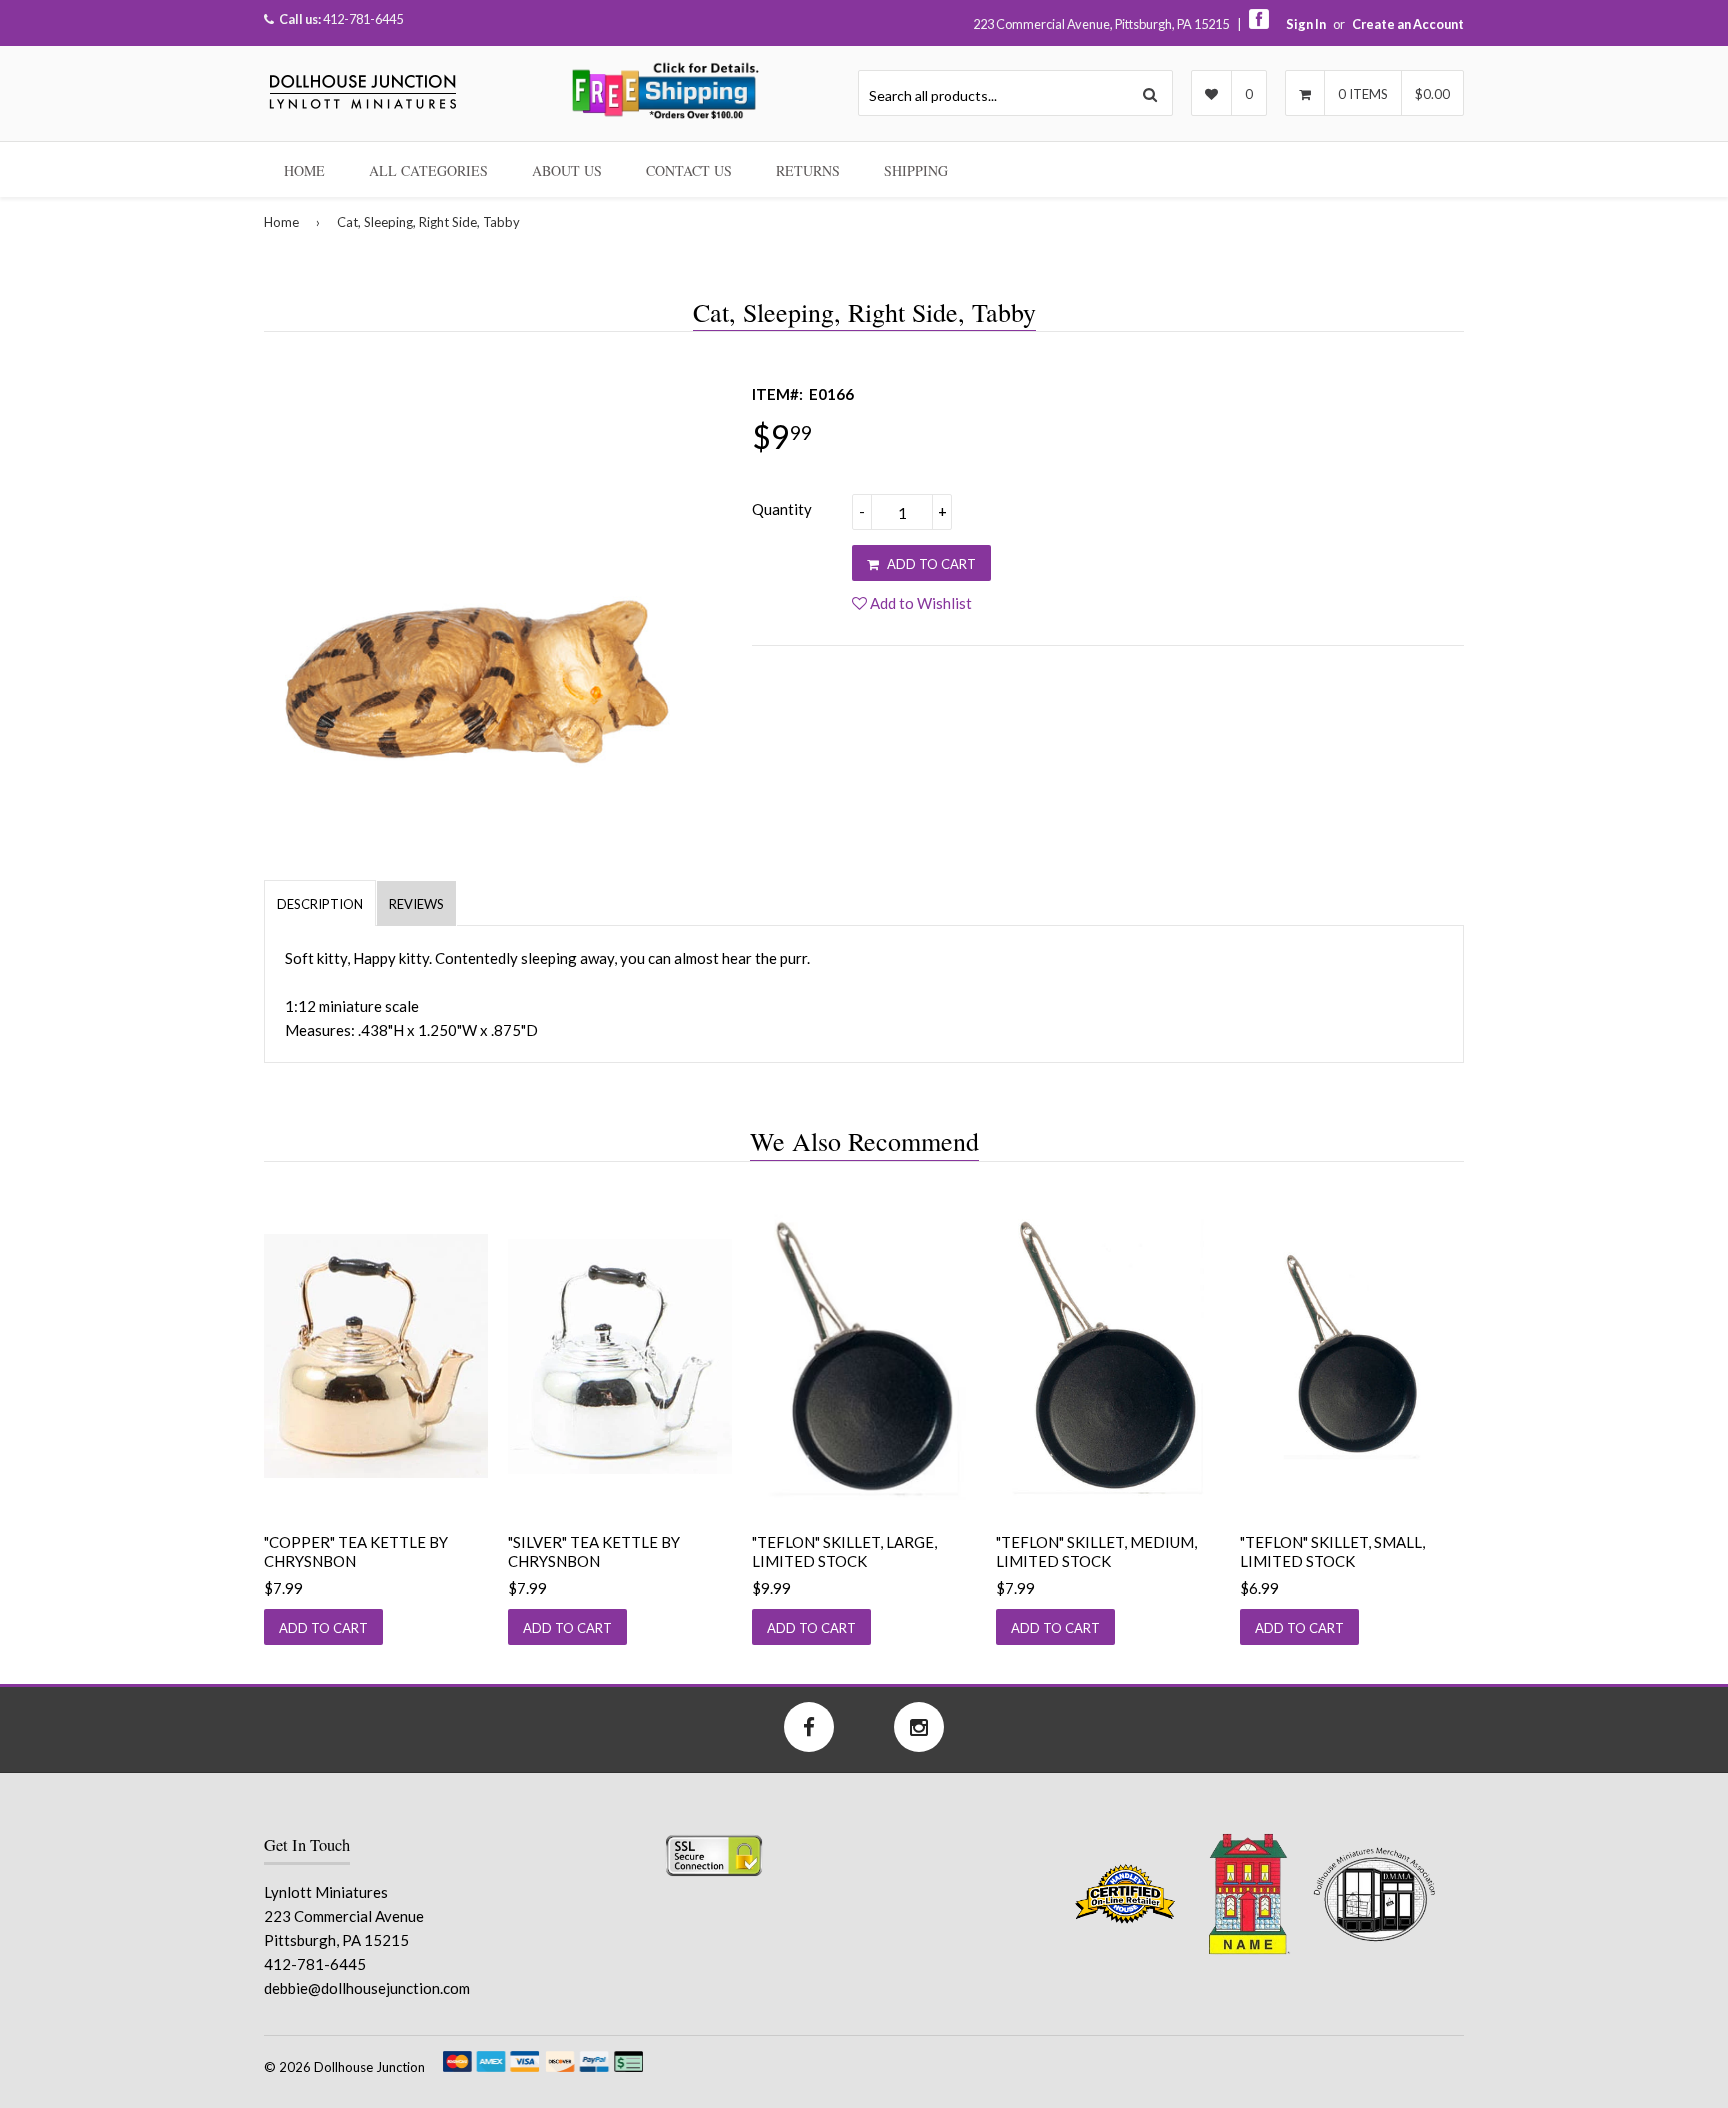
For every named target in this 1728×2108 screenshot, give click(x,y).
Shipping (916, 170)
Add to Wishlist (919, 603)
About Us (567, 170)
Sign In (1306, 24)
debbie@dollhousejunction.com (367, 1988)
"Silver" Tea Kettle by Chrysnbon (594, 1552)
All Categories (428, 170)
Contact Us (689, 170)
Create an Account (1408, 24)
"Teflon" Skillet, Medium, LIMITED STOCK (1096, 1552)
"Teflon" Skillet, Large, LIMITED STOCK (844, 1552)
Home (304, 170)
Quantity (782, 509)
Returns (808, 170)
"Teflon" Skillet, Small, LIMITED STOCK (1332, 1552)
